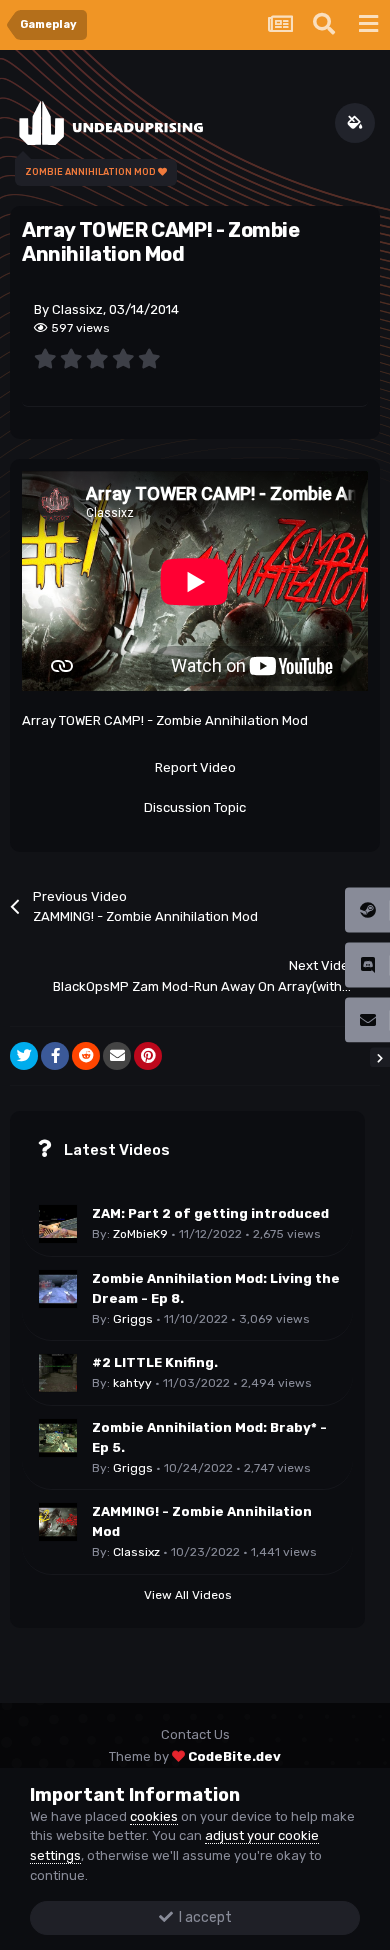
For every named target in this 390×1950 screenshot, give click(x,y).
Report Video (195, 767)
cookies (154, 1816)
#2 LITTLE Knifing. (155, 1362)
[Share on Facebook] (55, 1056)
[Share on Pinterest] (148, 1056)
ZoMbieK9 (140, 1234)
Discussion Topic (195, 807)
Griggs (133, 1319)
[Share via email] (117, 1056)
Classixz (136, 1552)
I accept (202, 1917)
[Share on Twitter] (24, 1056)
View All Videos (188, 1595)
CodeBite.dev (234, 1756)
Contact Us (195, 1734)
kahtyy (132, 1383)
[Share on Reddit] (86, 1056)
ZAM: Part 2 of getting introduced (210, 1213)
